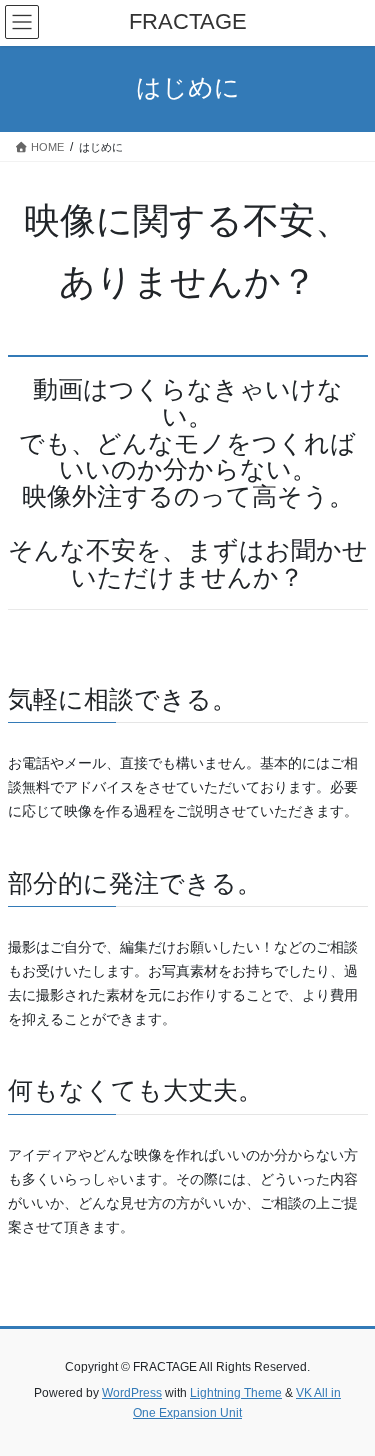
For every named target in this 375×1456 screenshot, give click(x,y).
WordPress (132, 1393)
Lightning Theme (236, 1393)
